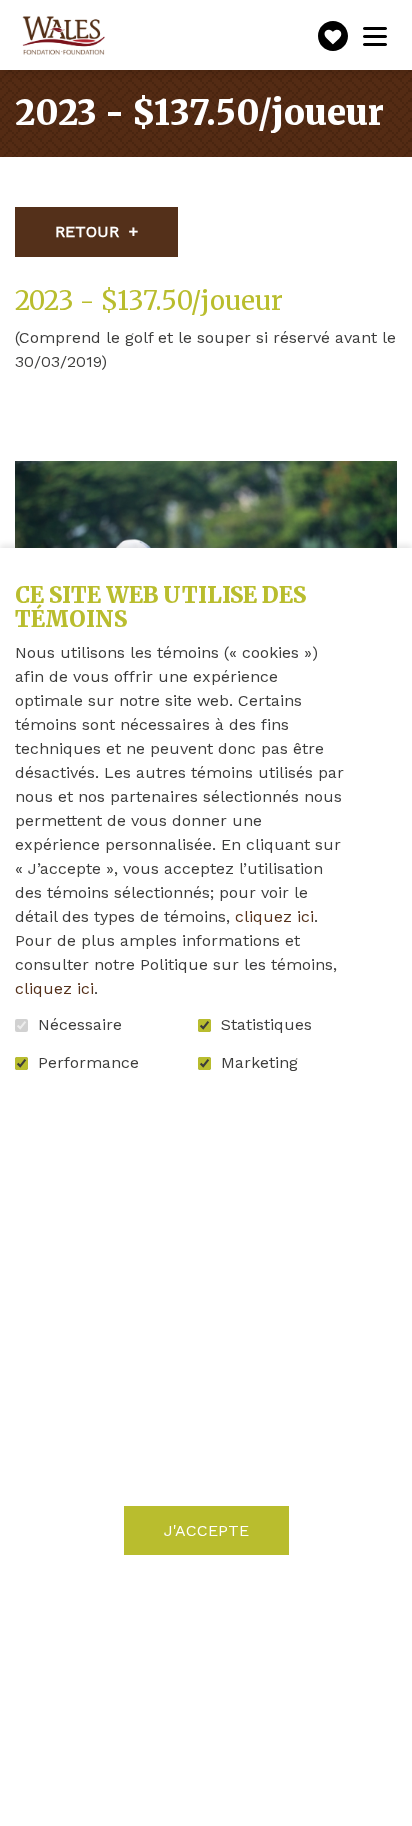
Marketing (259, 1063)
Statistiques (266, 1025)
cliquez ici (274, 916)
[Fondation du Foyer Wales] (62, 36)
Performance (88, 1063)
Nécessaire (80, 1025)
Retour (87, 231)
